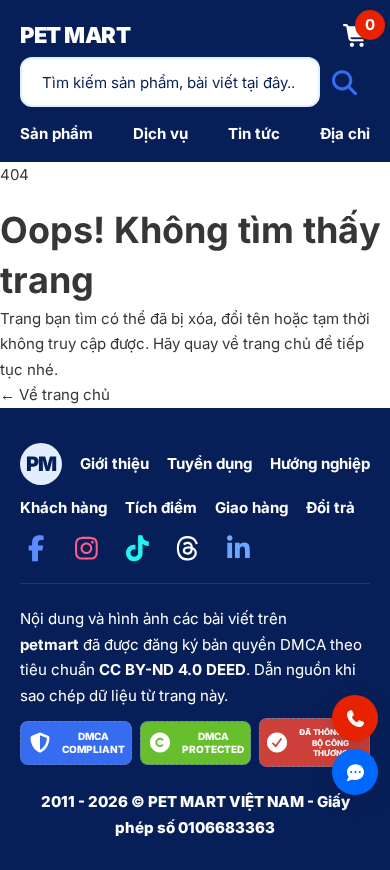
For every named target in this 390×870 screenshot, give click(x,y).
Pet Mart (75, 35)
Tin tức (254, 133)
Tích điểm (161, 507)
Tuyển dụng (209, 463)
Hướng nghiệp (320, 463)
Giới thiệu (114, 463)
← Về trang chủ (55, 394)
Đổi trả (330, 507)
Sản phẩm (56, 133)
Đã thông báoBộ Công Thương (330, 742)
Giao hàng (251, 507)
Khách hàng (63, 507)
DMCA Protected (213, 742)
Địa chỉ (345, 133)
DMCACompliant (93, 742)
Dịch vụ (160, 133)
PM (41, 464)
